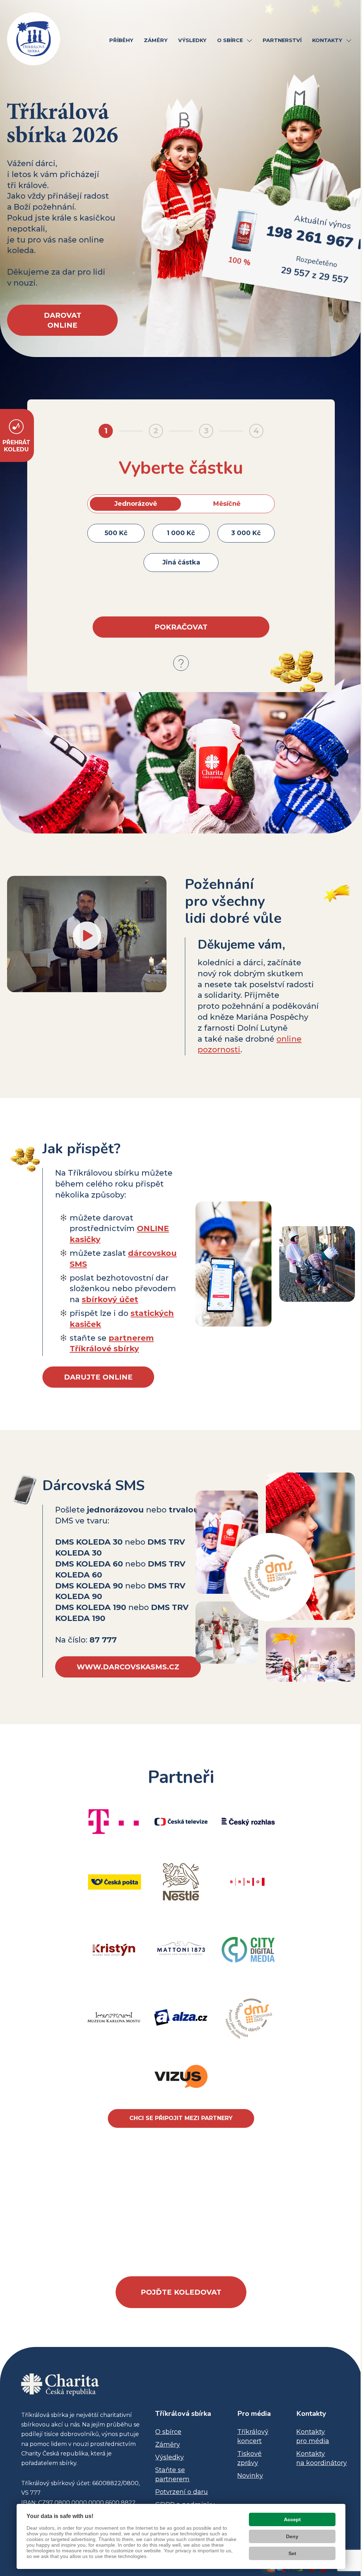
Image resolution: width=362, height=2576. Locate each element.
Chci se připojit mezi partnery (181, 2118)
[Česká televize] (181, 1822)
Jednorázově (136, 504)
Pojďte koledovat (181, 2292)
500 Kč (116, 533)
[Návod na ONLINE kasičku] (181, 663)
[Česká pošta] (115, 1882)
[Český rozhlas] (248, 1822)
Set (292, 2553)
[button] (249, 41)
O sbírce (168, 2432)
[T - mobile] (114, 1822)
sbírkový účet (110, 1299)
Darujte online (98, 1377)
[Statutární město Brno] (247, 1882)
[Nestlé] (181, 1882)
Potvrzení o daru (182, 2492)
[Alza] (181, 2017)
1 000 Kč (181, 533)
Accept (292, 2519)
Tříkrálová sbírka (183, 2414)
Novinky (250, 2476)
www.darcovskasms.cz (128, 1667)
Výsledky (170, 2457)
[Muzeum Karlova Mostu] (114, 2017)
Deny (292, 2536)
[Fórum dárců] (248, 2017)
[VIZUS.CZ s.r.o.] (181, 2076)
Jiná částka (181, 562)
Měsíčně (227, 504)
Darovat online (63, 320)
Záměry (168, 2445)
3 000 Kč (246, 533)
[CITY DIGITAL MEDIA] (248, 1950)
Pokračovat (181, 627)
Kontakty (311, 2414)
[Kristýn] (114, 1950)
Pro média (254, 2414)
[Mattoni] (181, 1949)
